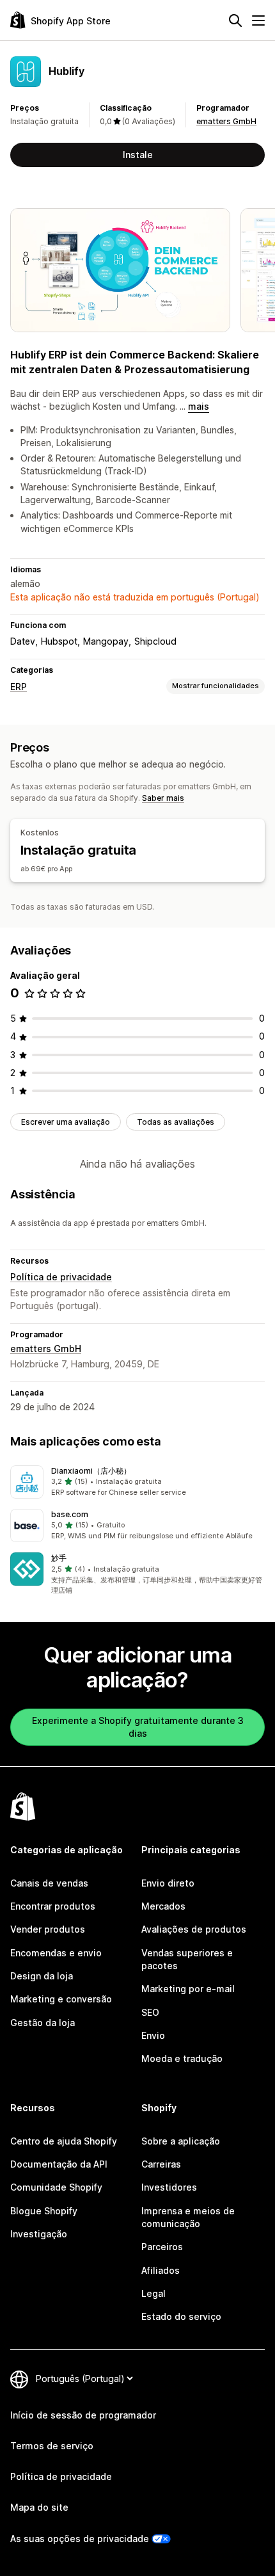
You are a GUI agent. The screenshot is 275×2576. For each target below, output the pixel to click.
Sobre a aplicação (181, 2141)
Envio (153, 2035)
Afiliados (161, 2270)
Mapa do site (39, 2507)
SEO (150, 2012)
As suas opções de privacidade (80, 2539)
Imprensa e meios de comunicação (188, 2217)
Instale (138, 155)
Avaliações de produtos (194, 1929)
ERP (19, 687)
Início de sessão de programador (83, 2415)
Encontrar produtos (53, 1906)
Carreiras (161, 2164)
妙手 (59, 1558)
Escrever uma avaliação (66, 1122)
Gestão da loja (43, 2023)
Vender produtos (48, 1929)
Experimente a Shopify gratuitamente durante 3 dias (138, 1727)
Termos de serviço (52, 2446)
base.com (70, 1514)
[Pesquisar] (235, 20)
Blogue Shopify (44, 2211)
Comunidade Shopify (56, 2187)
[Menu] (258, 20)
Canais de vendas (49, 1883)
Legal (153, 2293)
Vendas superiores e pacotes (187, 1959)
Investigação (39, 2234)
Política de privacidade (61, 1277)
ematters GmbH (226, 121)
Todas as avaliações (176, 1122)
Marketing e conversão (61, 1999)
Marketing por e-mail (188, 1989)
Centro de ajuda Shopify (64, 2141)
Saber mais (163, 798)
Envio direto (168, 1883)
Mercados (163, 1906)
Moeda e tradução (182, 2058)
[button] (137, 1482)
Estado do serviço (181, 2316)
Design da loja (42, 1976)
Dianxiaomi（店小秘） (91, 1471)
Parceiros (162, 2247)
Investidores (169, 2187)
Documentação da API (59, 2164)
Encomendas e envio (56, 1953)
